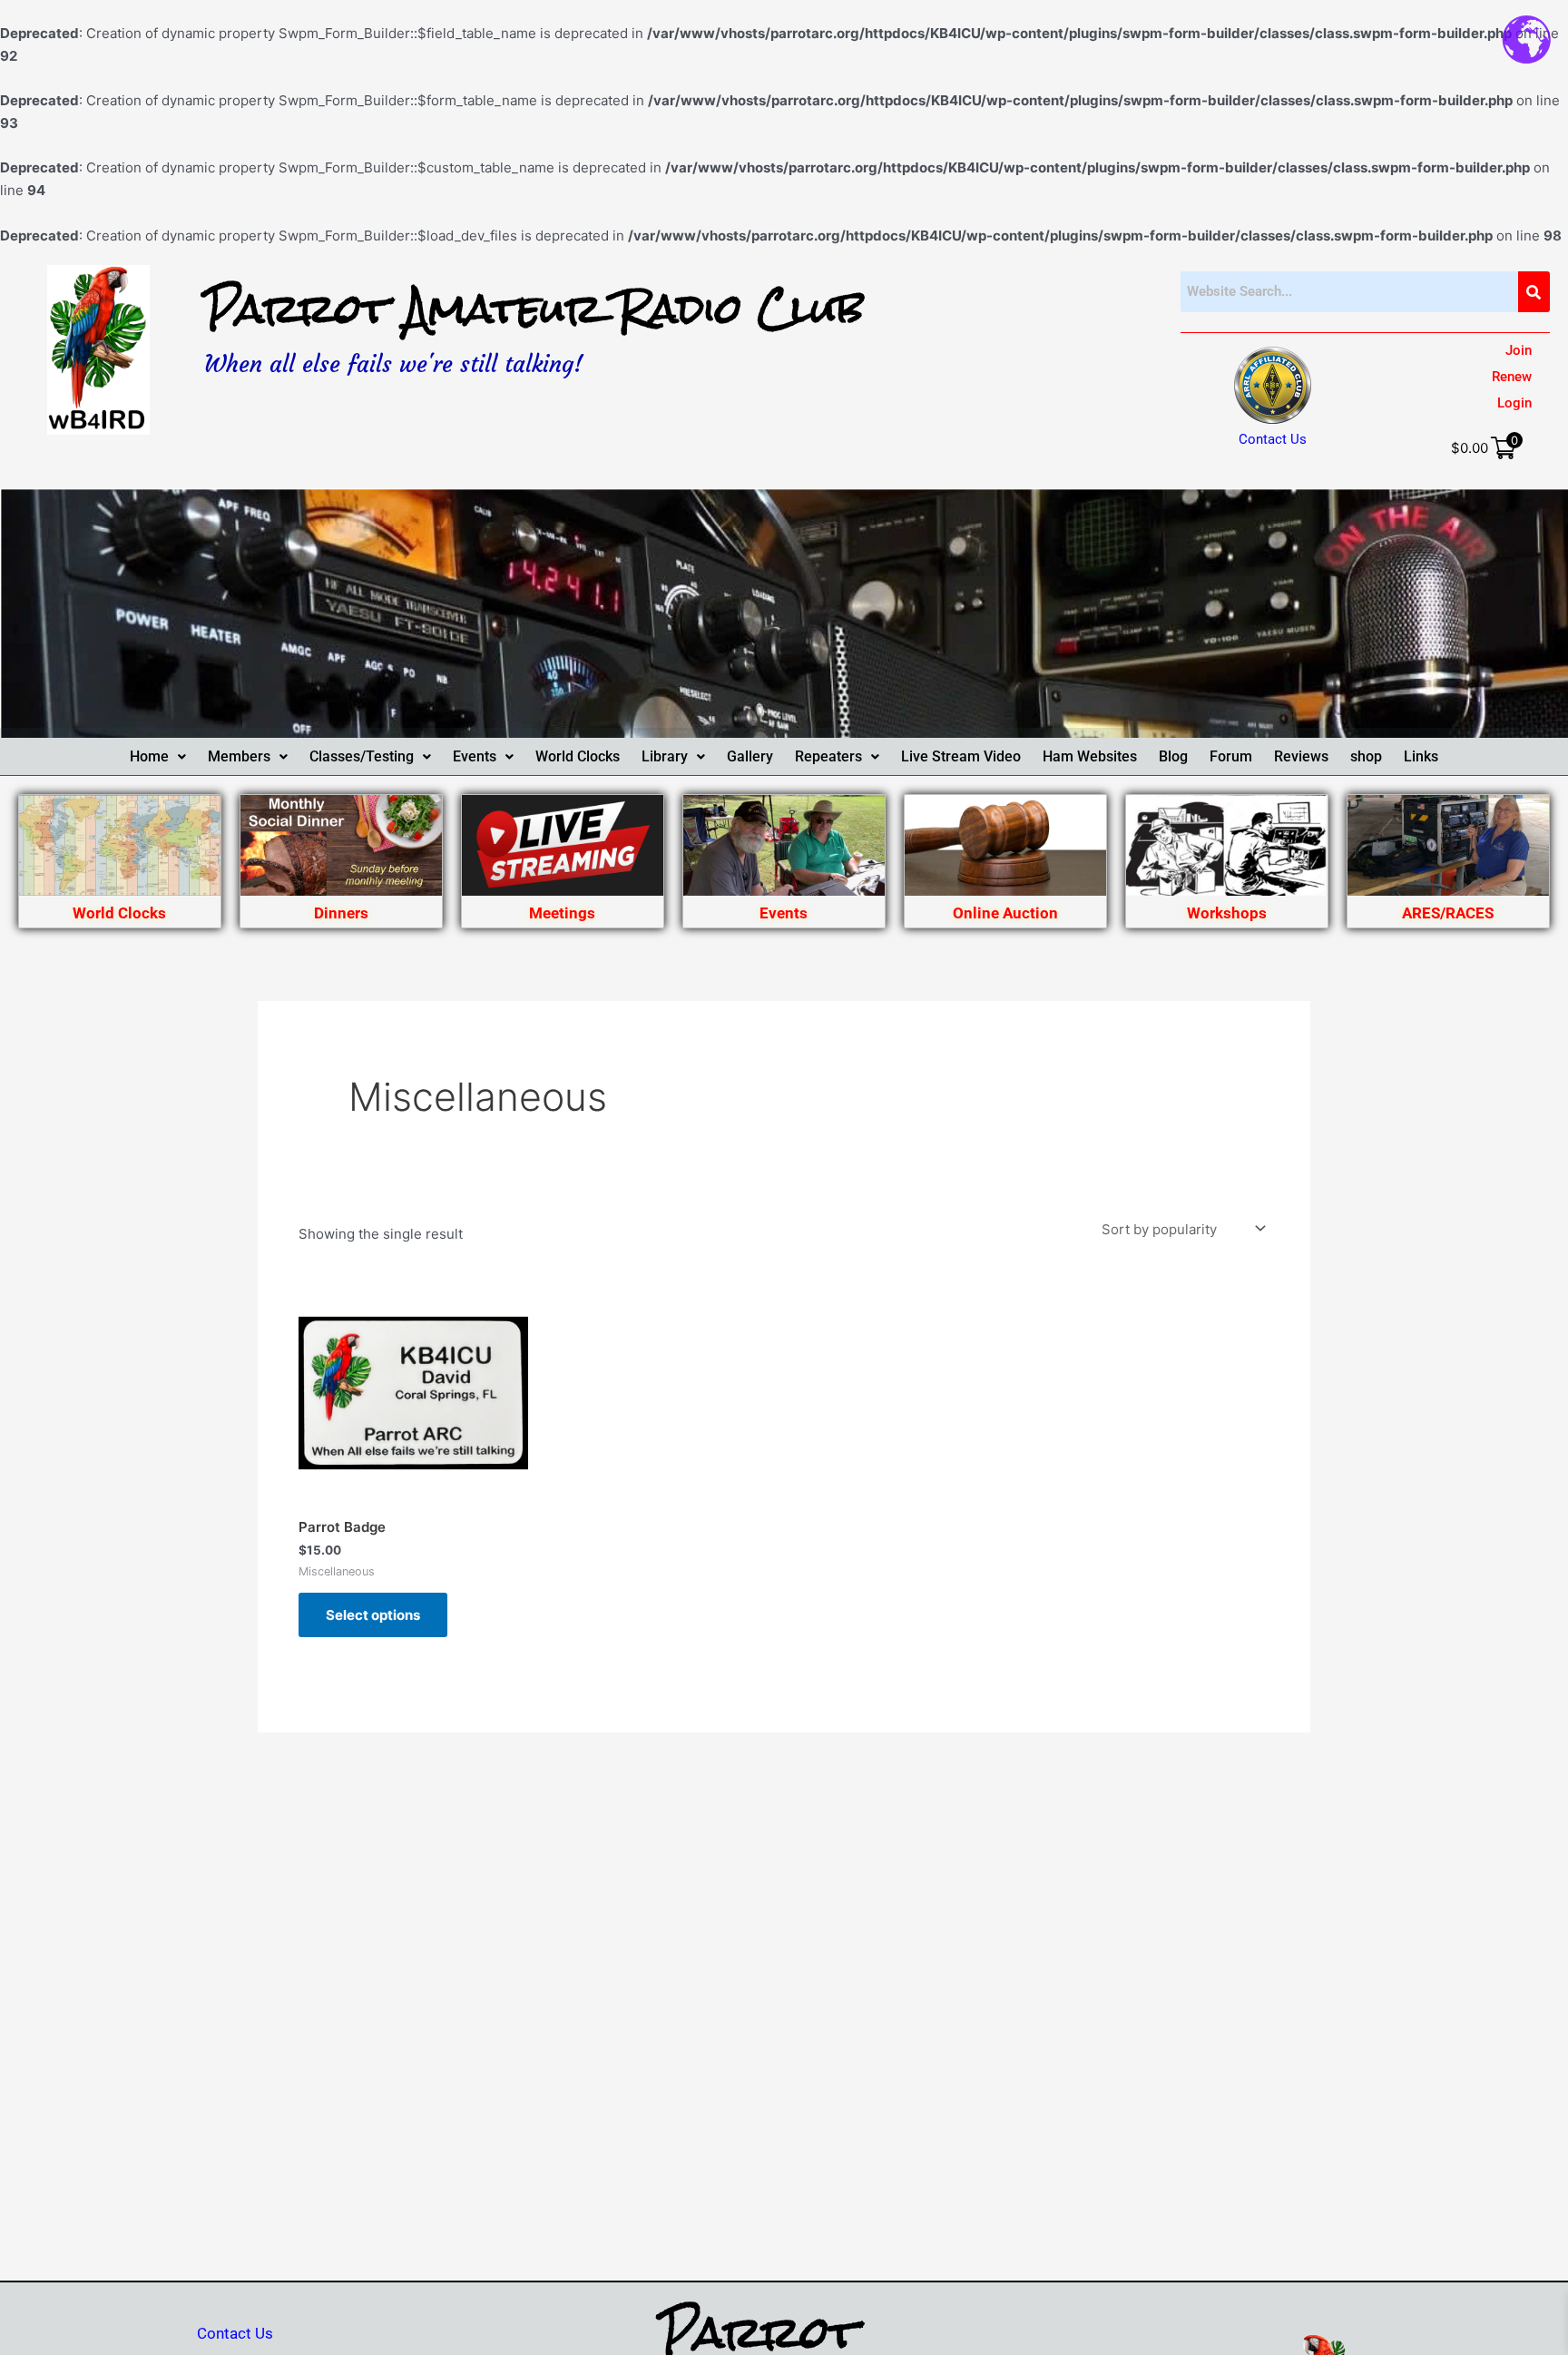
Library (665, 756)
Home (149, 756)
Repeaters (828, 756)
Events (475, 756)
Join (1519, 350)
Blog (1173, 756)
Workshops (1227, 913)
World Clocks (578, 756)
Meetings (562, 913)
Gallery (750, 756)
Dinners (341, 913)
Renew (1512, 377)
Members (239, 756)
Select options (373, 1615)
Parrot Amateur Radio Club (534, 309)
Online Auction (1005, 913)
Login (1514, 403)
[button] (158, 757)
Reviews (1301, 756)
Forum (1231, 756)
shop (1366, 756)
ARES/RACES (1448, 913)
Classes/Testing (362, 756)
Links (1421, 756)
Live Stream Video (961, 756)
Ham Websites (1090, 756)
